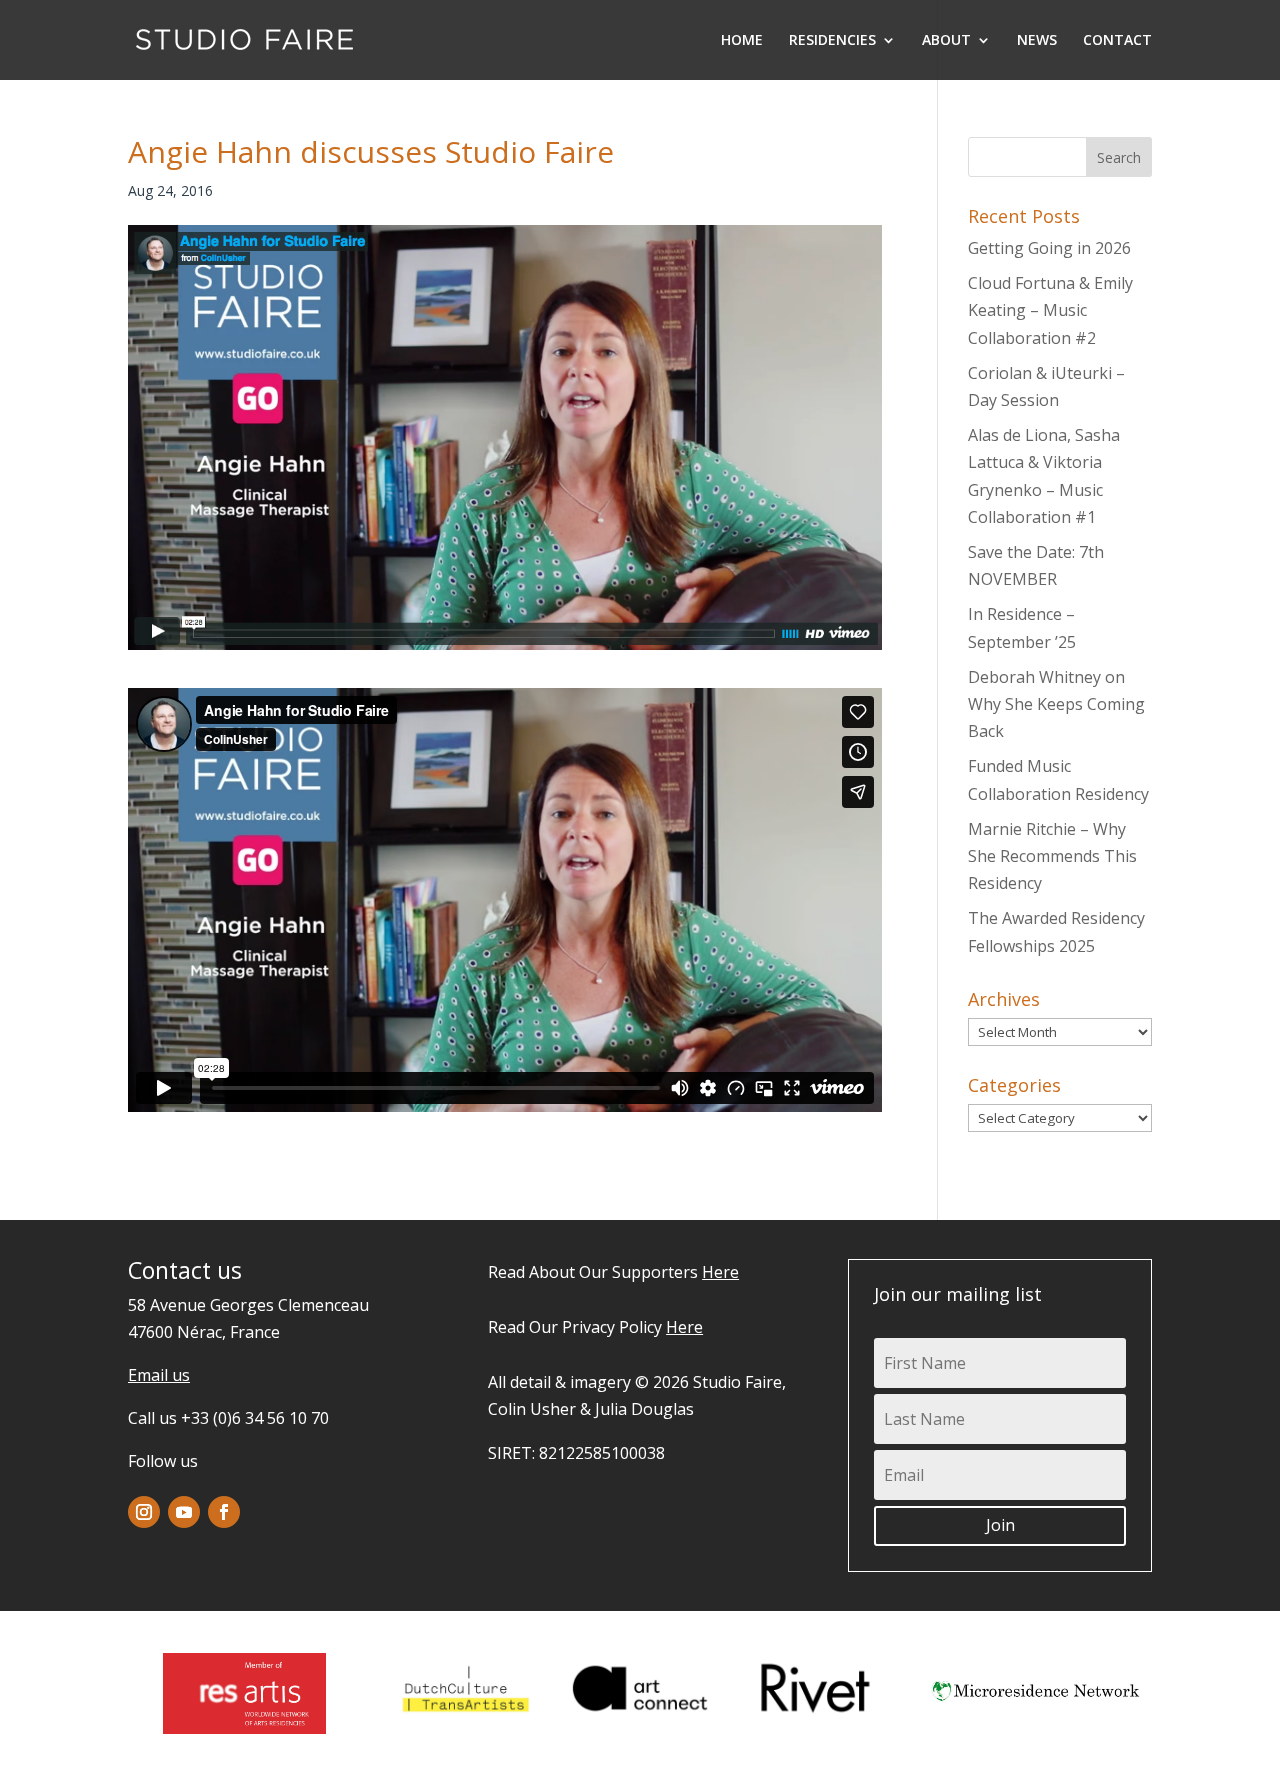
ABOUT (946, 41)
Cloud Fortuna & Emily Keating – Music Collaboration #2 (1050, 310)
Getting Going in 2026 (1049, 248)
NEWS (1037, 41)
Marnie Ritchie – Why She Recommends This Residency (1052, 856)
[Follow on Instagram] (144, 1512)
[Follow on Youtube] (184, 1512)
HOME (742, 41)
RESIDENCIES (832, 41)
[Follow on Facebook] (224, 1512)
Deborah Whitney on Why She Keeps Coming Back (1056, 704)
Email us (159, 1375)
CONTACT (1117, 41)
